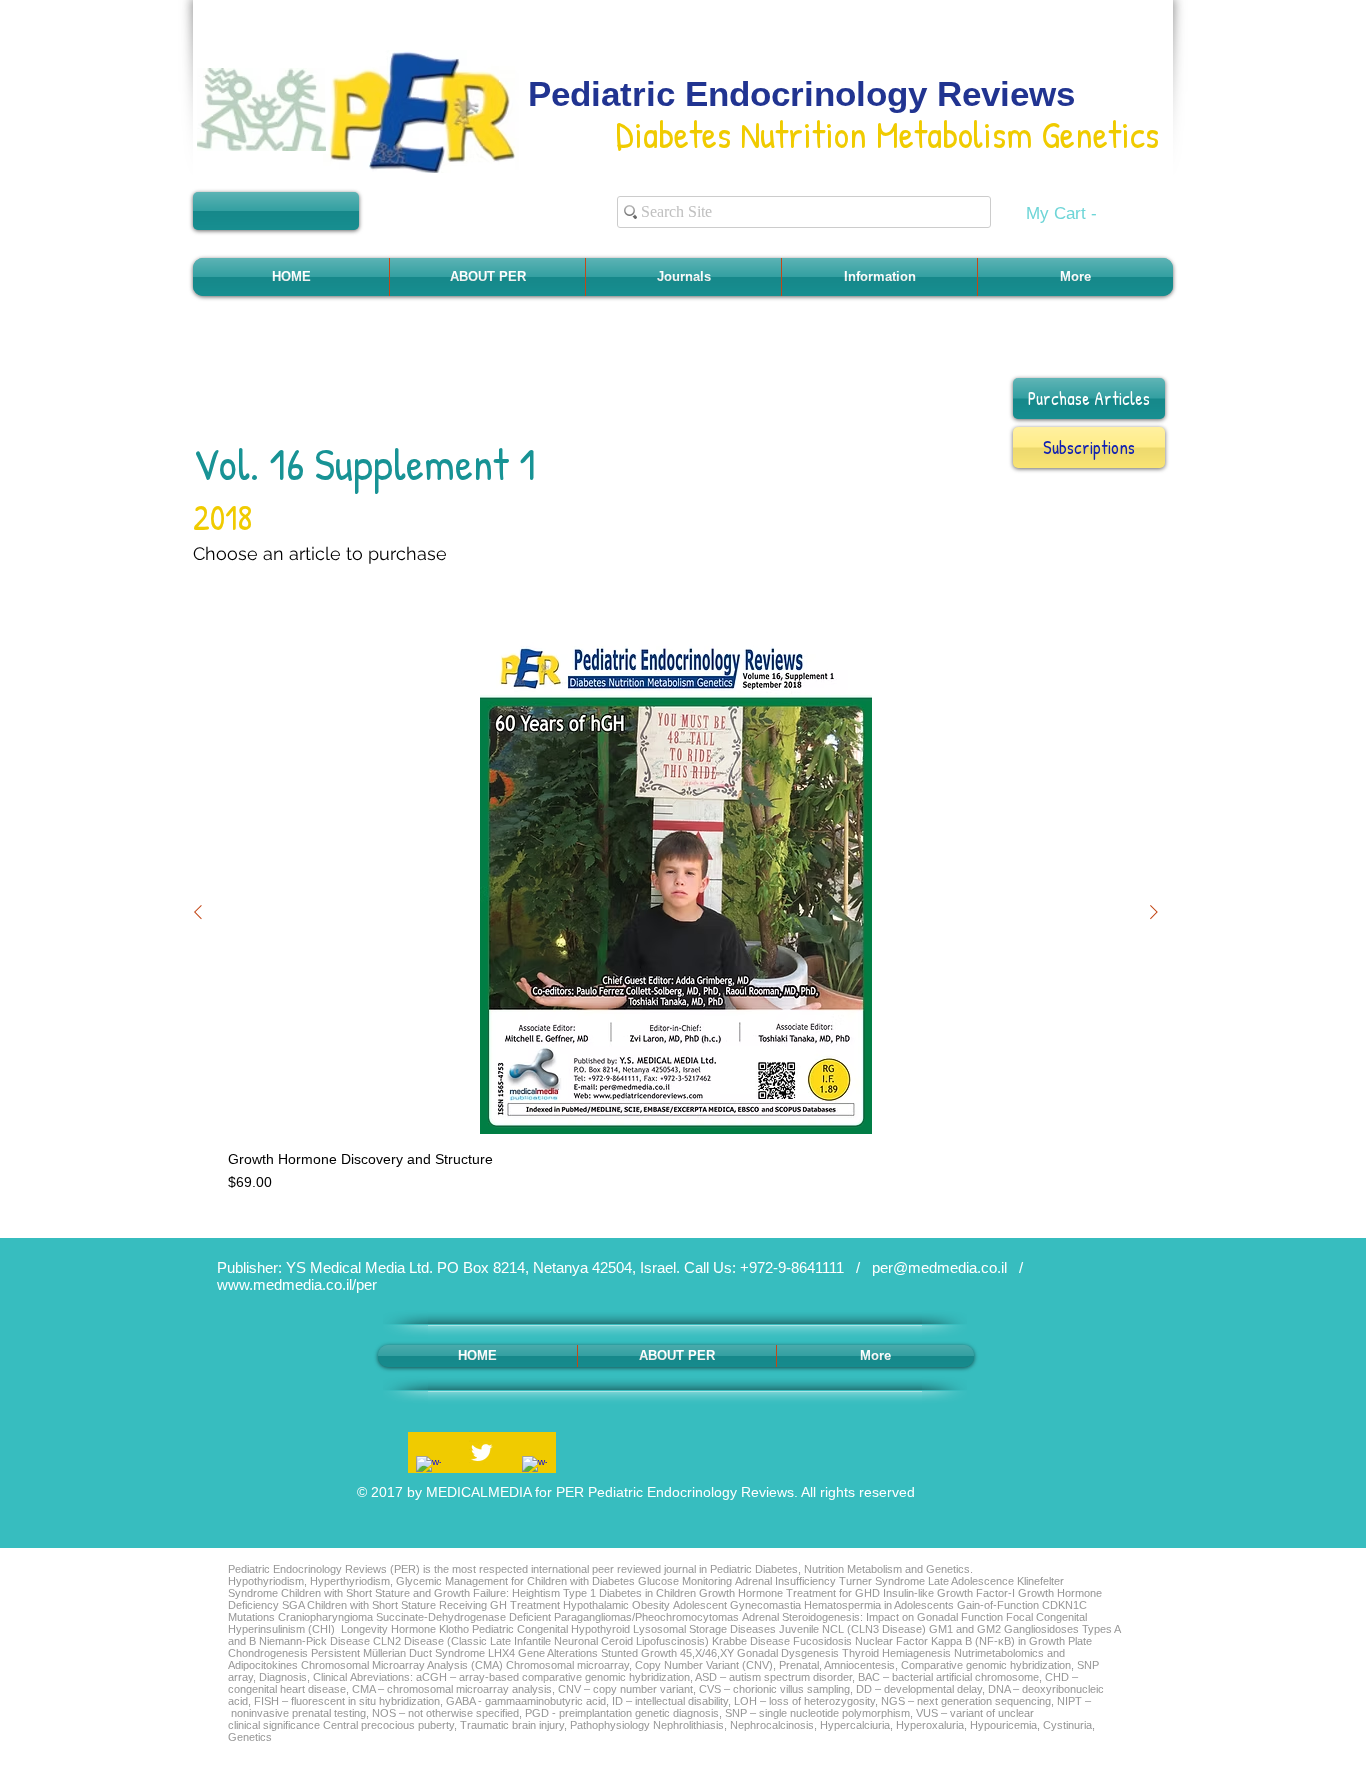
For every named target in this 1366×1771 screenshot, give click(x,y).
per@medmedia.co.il (939, 1267)
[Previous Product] (198, 912)
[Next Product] (1154, 912)
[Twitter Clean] (481, 1452)
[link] (1074, 213)
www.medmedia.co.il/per (297, 1284)
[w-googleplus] (534, 1468)
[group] (676, 911)
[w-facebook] (428, 1468)
